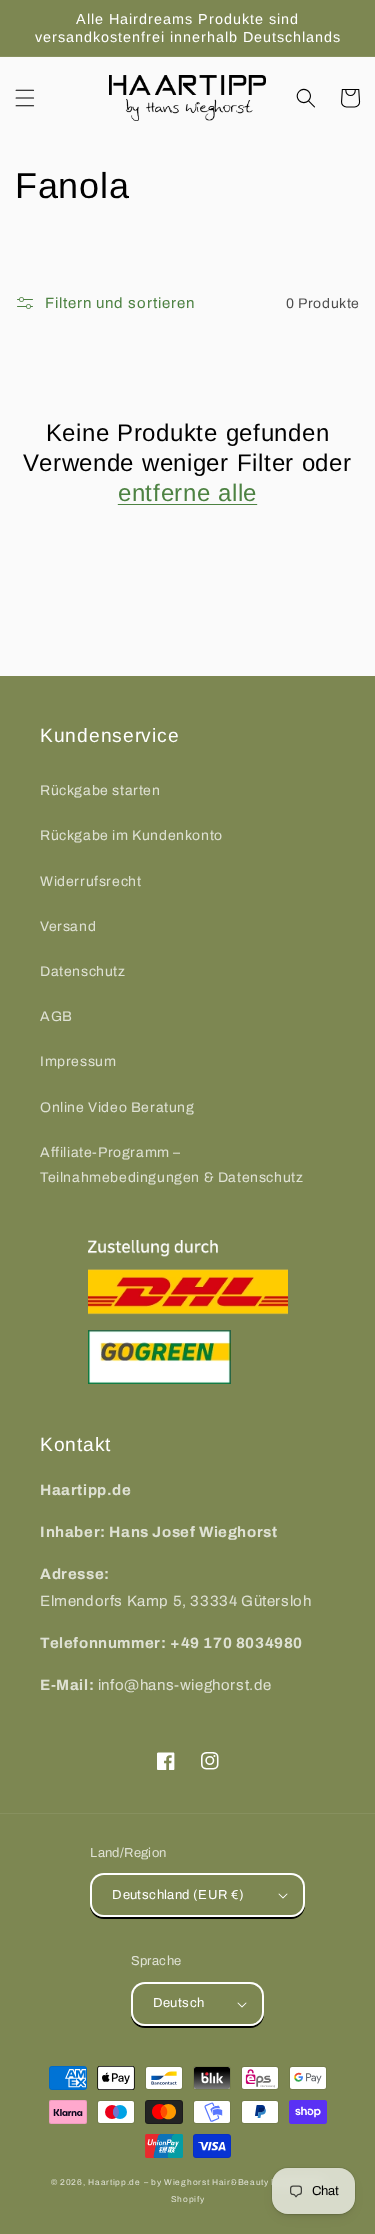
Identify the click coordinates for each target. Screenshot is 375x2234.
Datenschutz (83, 971)
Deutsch (179, 2003)
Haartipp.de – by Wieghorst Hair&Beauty (178, 2182)
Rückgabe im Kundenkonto (131, 835)
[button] (25, 98)
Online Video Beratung (117, 1107)
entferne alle (187, 492)
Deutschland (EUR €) (178, 1895)
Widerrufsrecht (90, 881)
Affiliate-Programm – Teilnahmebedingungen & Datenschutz (171, 1165)
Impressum (78, 1061)
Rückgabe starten (100, 790)
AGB (56, 1016)
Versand (68, 926)
